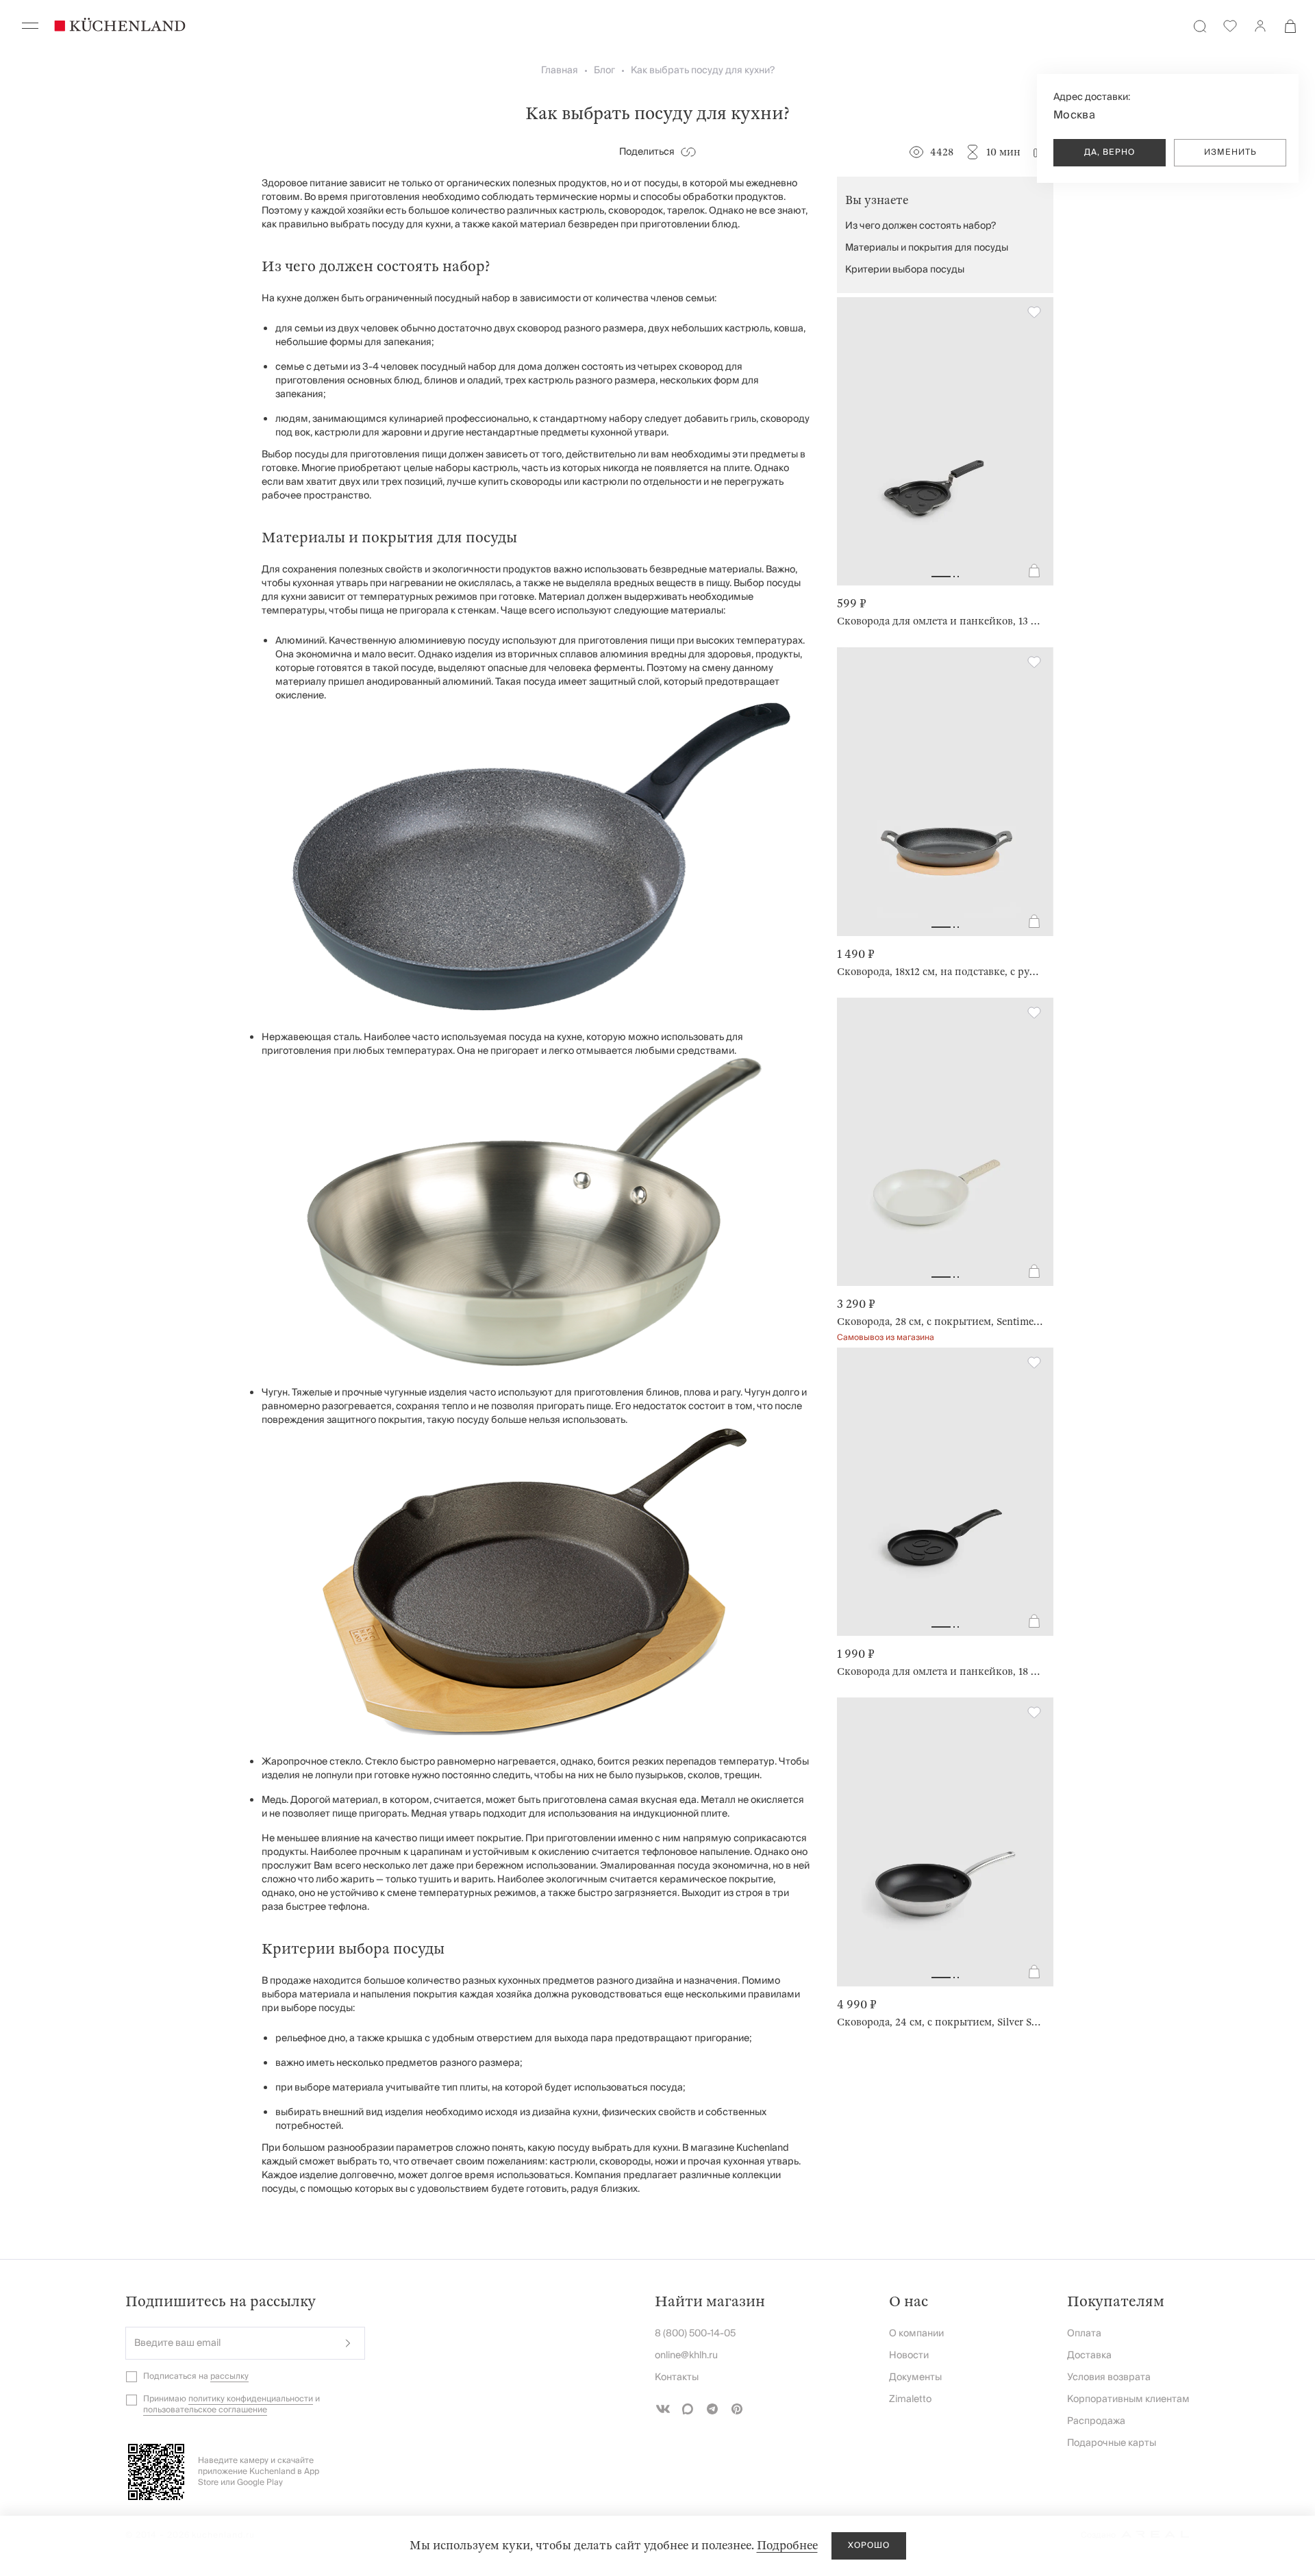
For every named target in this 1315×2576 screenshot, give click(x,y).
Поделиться (647, 152)
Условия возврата (1109, 2377)
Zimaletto (910, 2399)
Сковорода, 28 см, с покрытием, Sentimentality (940, 1322)
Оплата (1084, 2334)
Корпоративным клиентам (1128, 2399)
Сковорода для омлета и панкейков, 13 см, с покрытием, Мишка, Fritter (940, 621)
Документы (915, 2377)
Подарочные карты (1112, 2443)
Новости (909, 2356)
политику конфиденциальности (251, 2399)
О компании (916, 2334)
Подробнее (787, 2546)
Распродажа (1096, 2421)
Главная (560, 71)
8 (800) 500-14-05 (695, 2334)
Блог (604, 71)
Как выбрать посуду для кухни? (703, 71)
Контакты (677, 2377)
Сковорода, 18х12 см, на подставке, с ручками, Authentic (940, 972)
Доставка (1089, 2356)
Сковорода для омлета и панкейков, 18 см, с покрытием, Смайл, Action (940, 1671)
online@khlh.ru (686, 2356)
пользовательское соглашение (205, 2410)
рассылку (229, 2376)
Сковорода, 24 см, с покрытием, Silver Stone (940, 2022)
